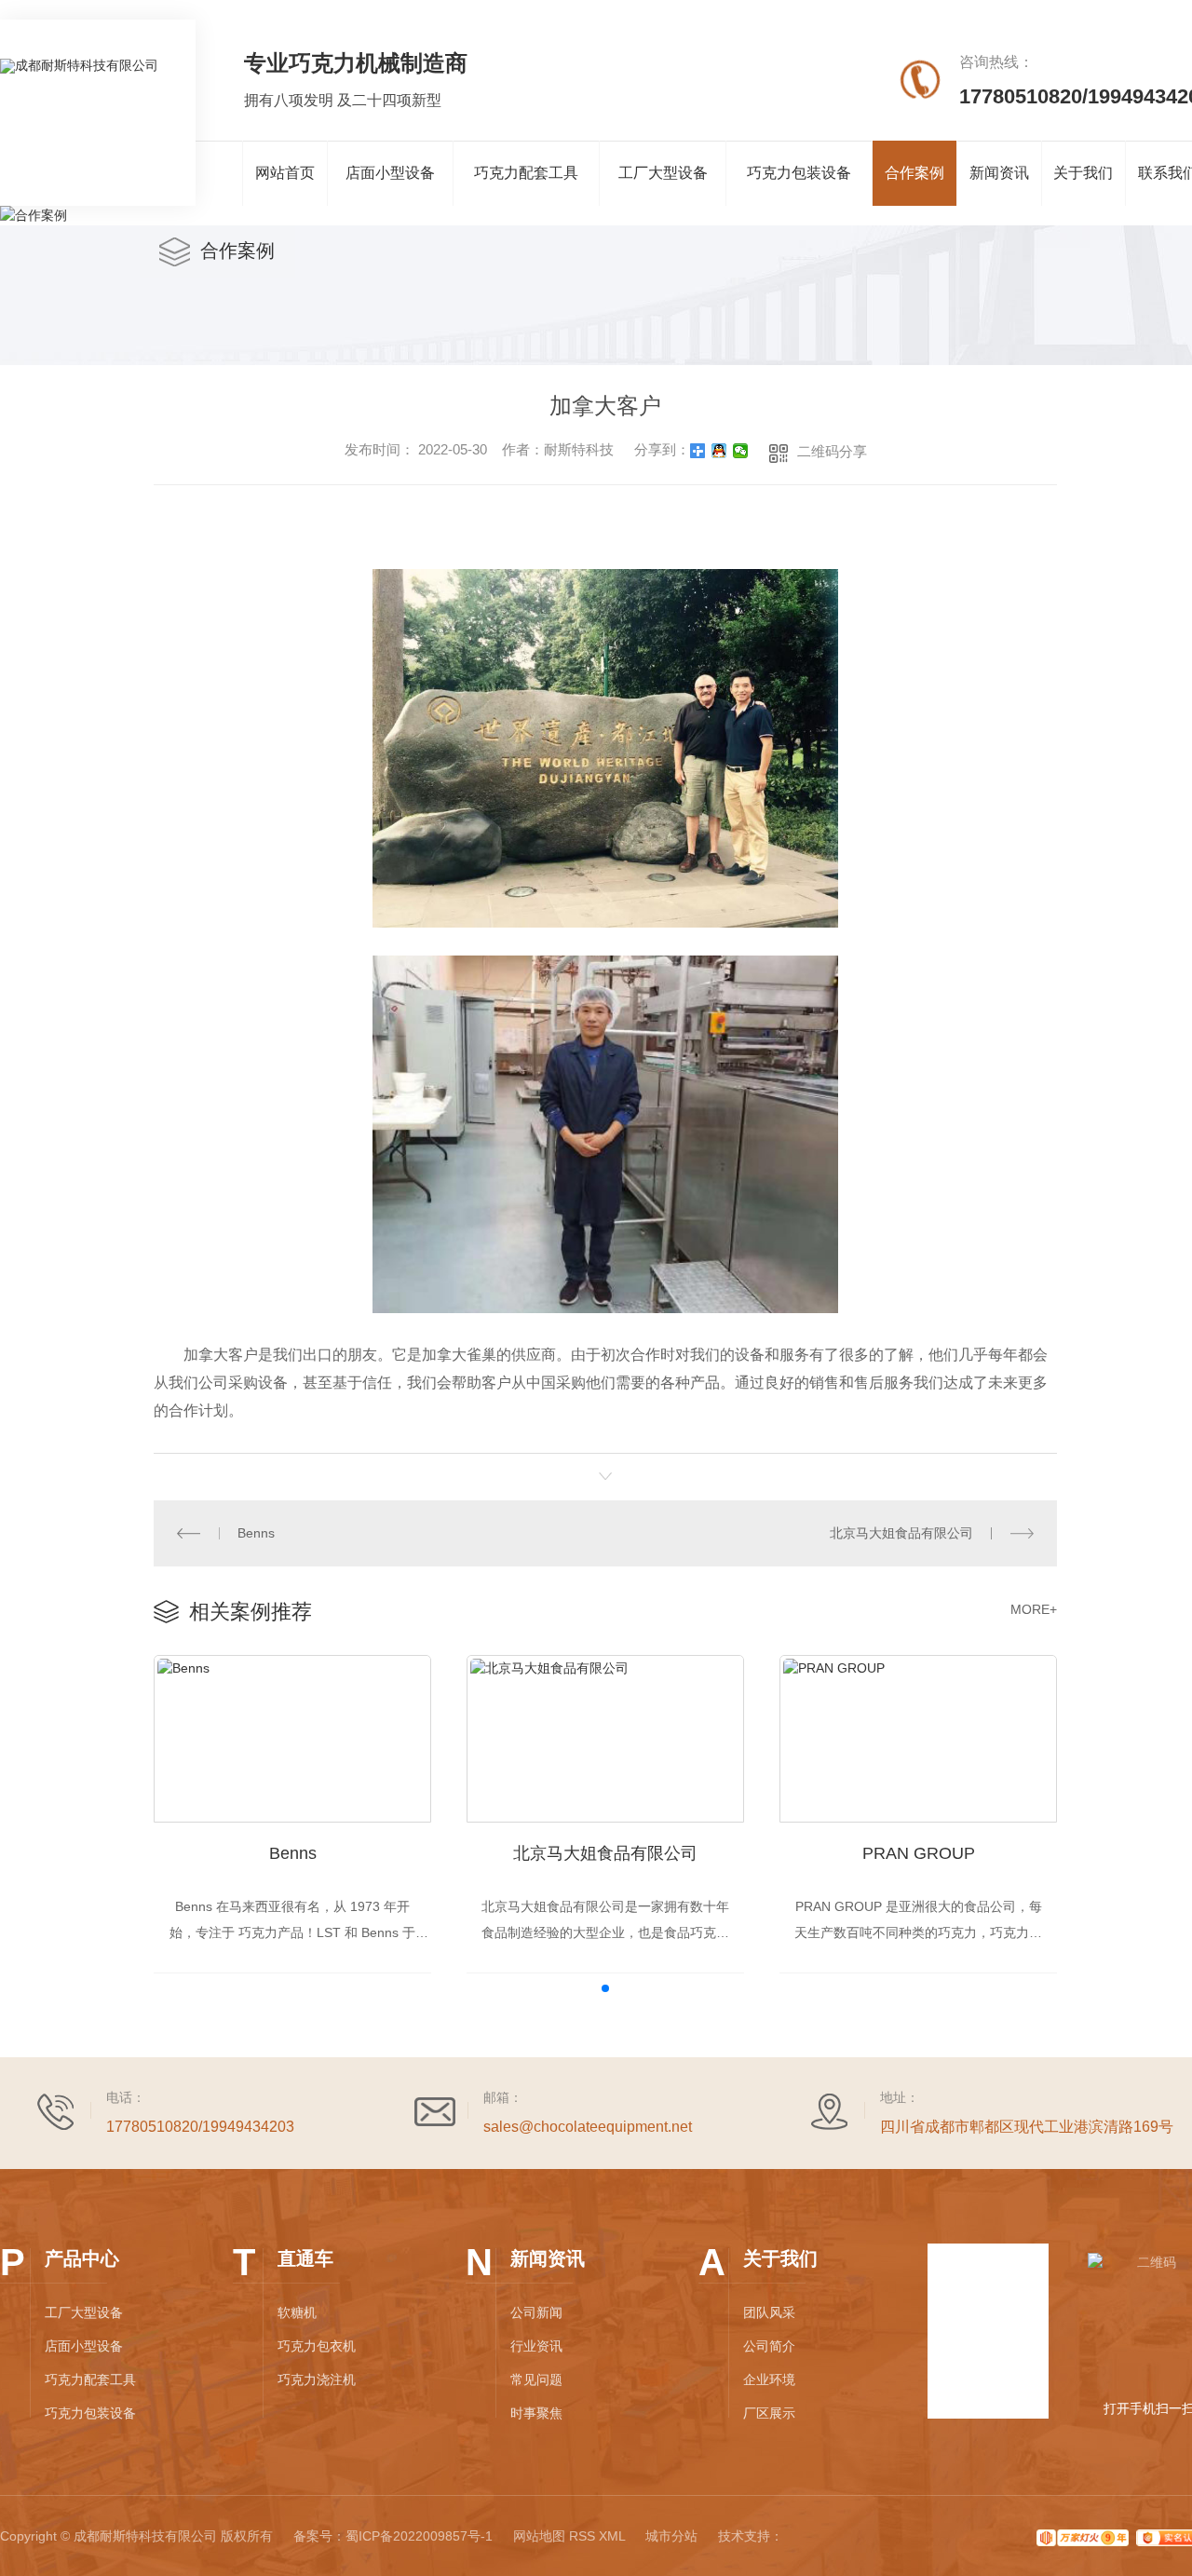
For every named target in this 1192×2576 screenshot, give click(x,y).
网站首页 (285, 173)
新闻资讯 (999, 173)
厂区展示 (769, 2413)
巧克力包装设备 (799, 173)
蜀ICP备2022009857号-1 (419, 2536)
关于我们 (1083, 173)
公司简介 (769, 2346)
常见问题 (536, 2379)
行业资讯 (536, 2346)
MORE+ (1034, 1609)
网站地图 (539, 2536)
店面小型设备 (390, 173)
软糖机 (297, 2312)
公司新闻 (536, 2312)
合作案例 (914, 173)
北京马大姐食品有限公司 (901, 1533)
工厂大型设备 (663, 173)
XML (612, 2536)
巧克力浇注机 (317, 2379)
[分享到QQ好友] (719, 451)
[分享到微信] (741, 451)
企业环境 (769, 2379)
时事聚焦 (536, 2413)
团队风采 (769, 2312)
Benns (256, 1533)
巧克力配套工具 (526, 173)
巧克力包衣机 (317, 2346)
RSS (582, 2536)
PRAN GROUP (919, 1853)
